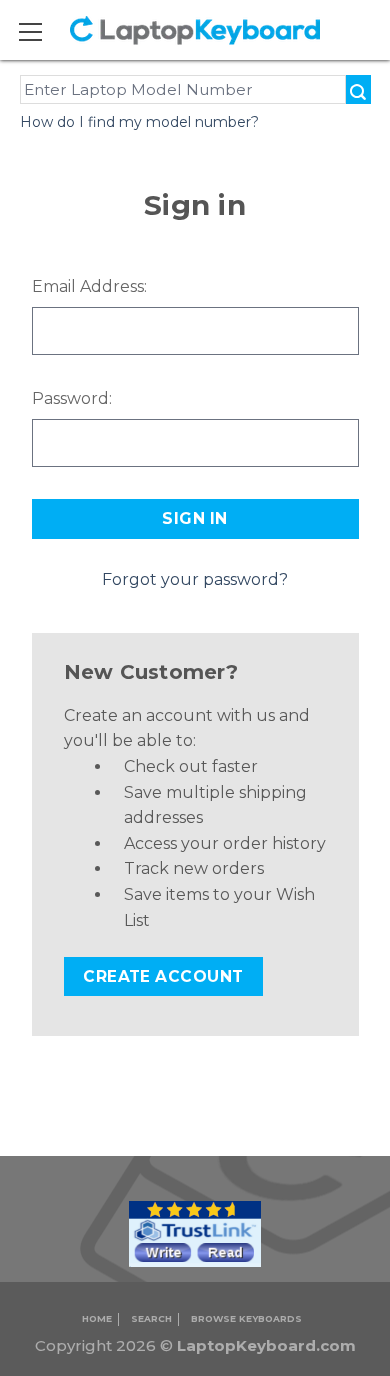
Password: (72, 398)
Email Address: (89, 286)
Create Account (163, 976)
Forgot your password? (195, 579)
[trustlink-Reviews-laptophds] (195, 1233)
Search (151, 1318)
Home (97, 1318)
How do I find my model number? (139, 122)
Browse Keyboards (246, 1318)
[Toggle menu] (43, 31)
